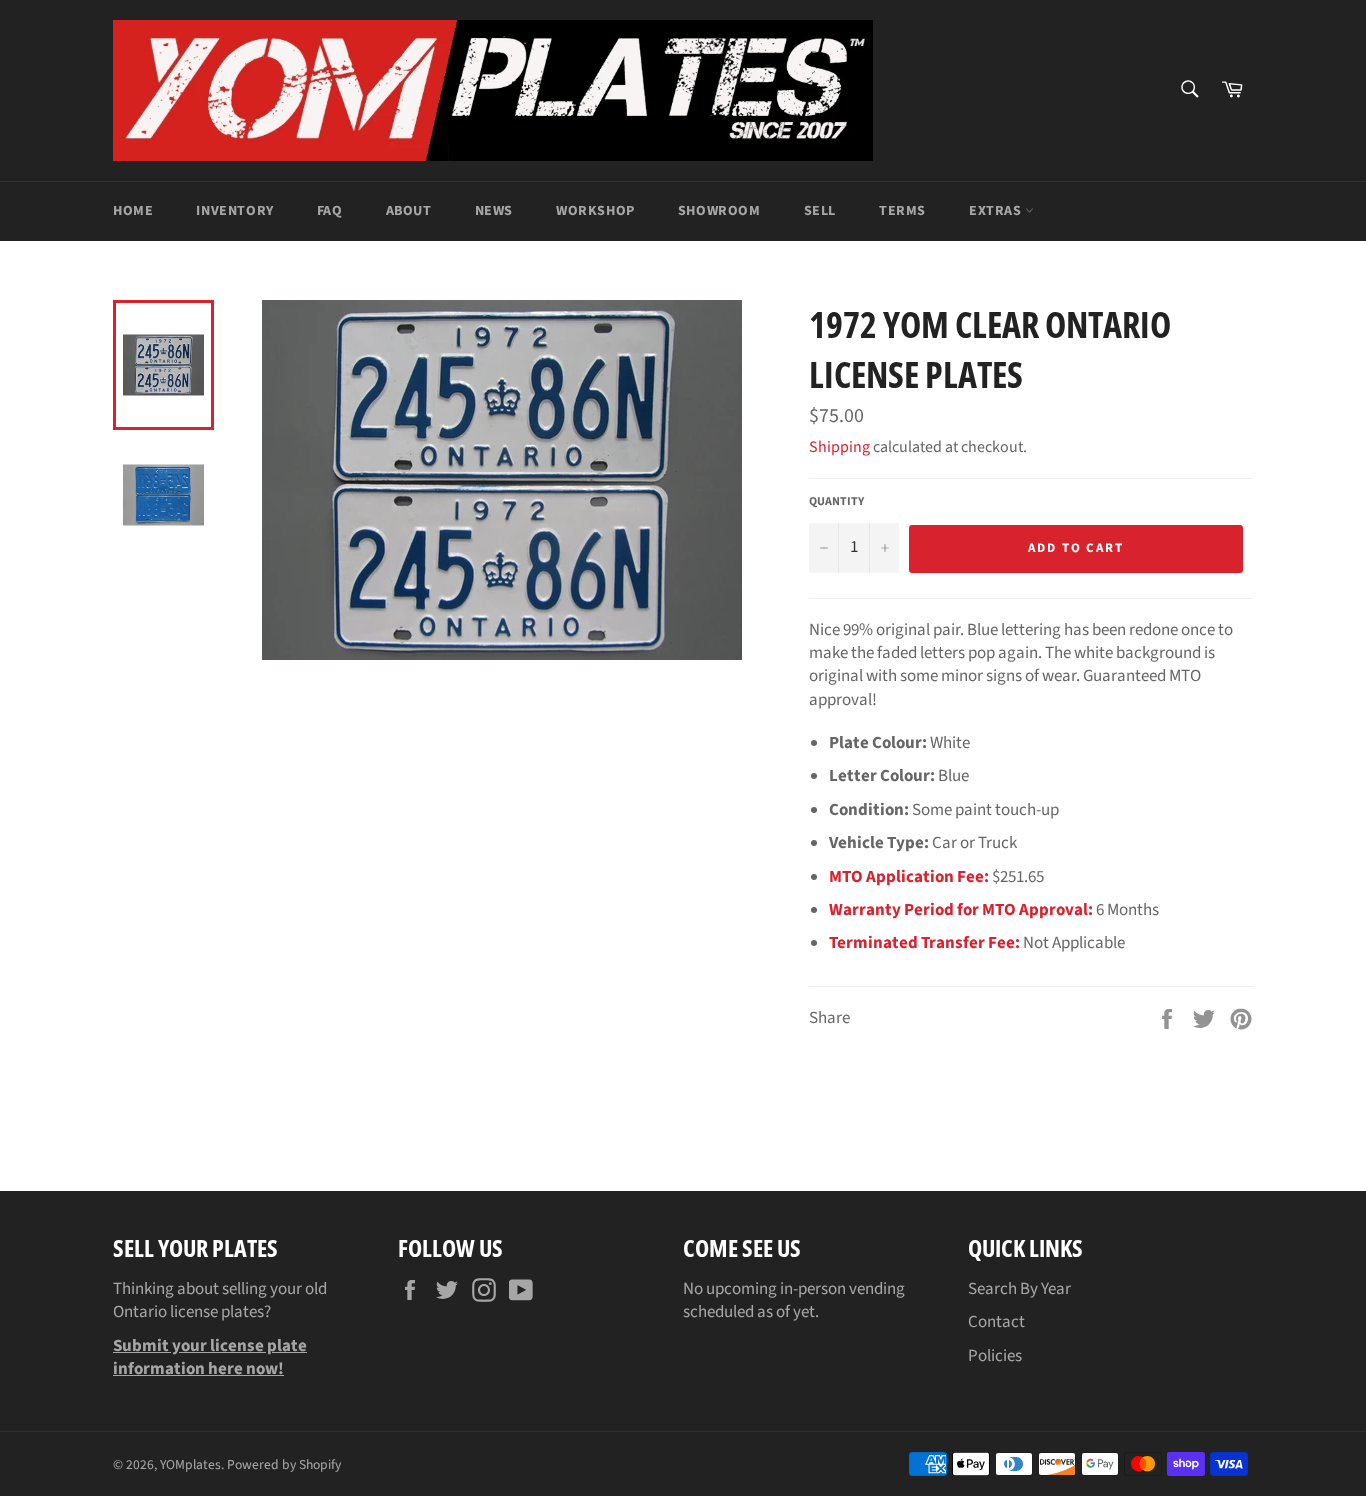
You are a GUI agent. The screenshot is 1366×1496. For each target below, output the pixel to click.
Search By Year (1019, 1289)
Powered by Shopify (284, 1464)
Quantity (836, 502)
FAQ (330, 211)
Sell (820, 211)
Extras (997, 211)
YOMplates (190, 1464)
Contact (996, 1322)
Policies (995, 1356)
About (409, 211)
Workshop (595, 211)
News (494, 211)
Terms (902, 211)
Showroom (719, 211)
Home (133, 211)
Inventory (234, 211)
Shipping (839, 447)
